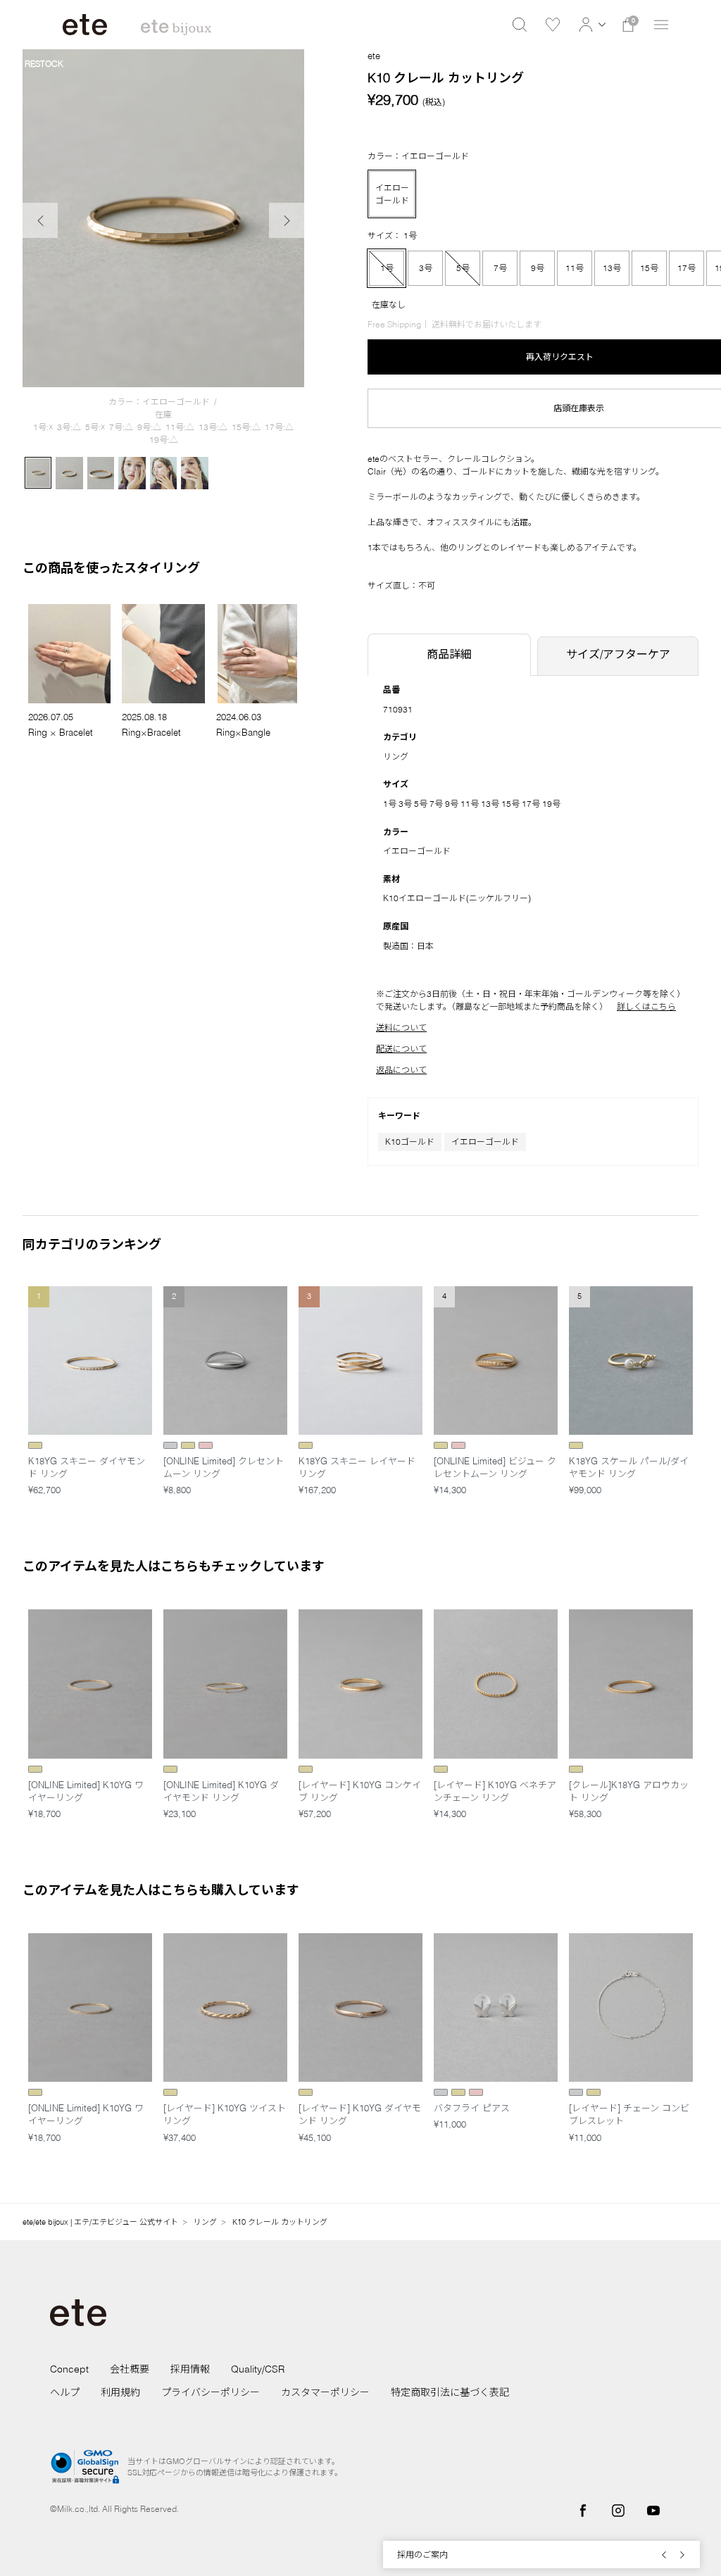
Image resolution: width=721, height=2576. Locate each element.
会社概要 (130, 2369)
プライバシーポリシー (211, 2392)
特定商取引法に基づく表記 (450, 2392)
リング (396, 756)
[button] (590, 25)
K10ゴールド (410, 1142)
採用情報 (190, 2369)
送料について (401, 1028)
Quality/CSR (258, 2369)
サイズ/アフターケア (618, 654)
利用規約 (120, 2392)
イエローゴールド (485, 1142)
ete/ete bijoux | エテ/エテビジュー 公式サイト (100, 2222)
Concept (69, 2369)
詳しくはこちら (646, 1006)
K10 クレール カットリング (280, 2222)
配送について (401, 1049)
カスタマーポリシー (325, 2392)
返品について (401, 1070)
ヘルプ (65, 2392)
